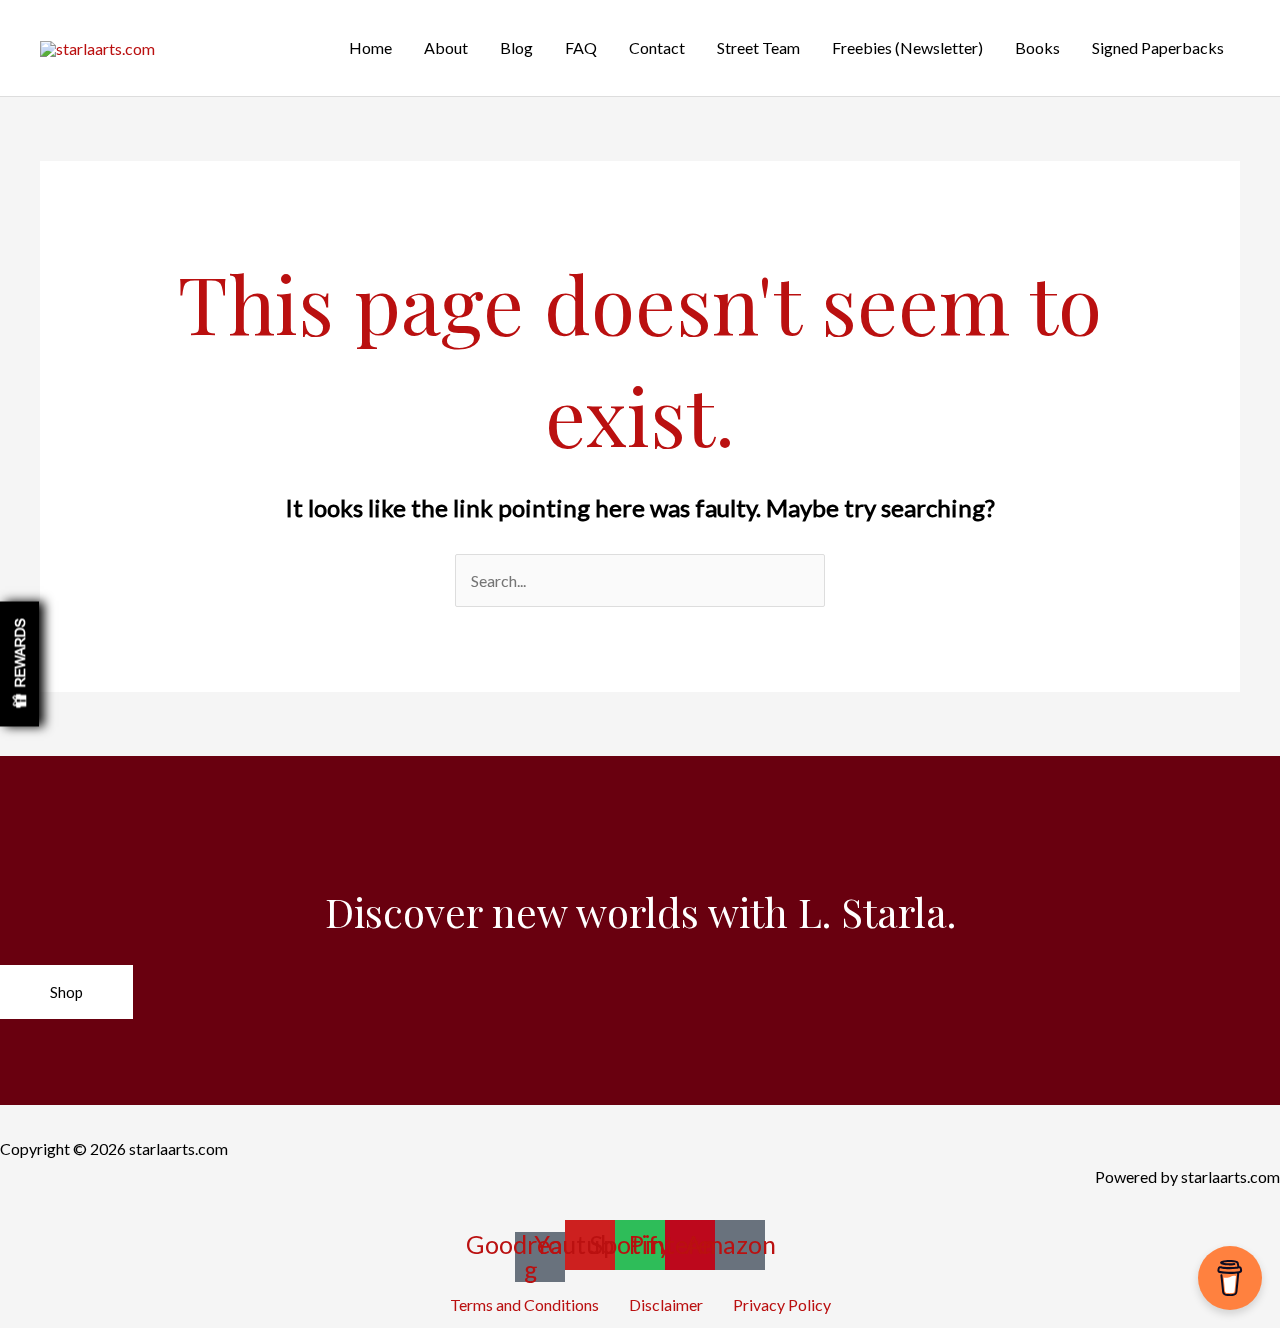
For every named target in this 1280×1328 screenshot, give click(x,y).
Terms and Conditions (524, 1304)
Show (19, 664)
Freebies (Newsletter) (907, 47)
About (446, 47)
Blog (516, 47)
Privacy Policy (782, 1304)
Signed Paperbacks (1158, 47)
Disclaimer (666, 1304)
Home (370, 47)
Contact (657, 47)
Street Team (758, 47)
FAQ (581, 47)
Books (1037, 47)
